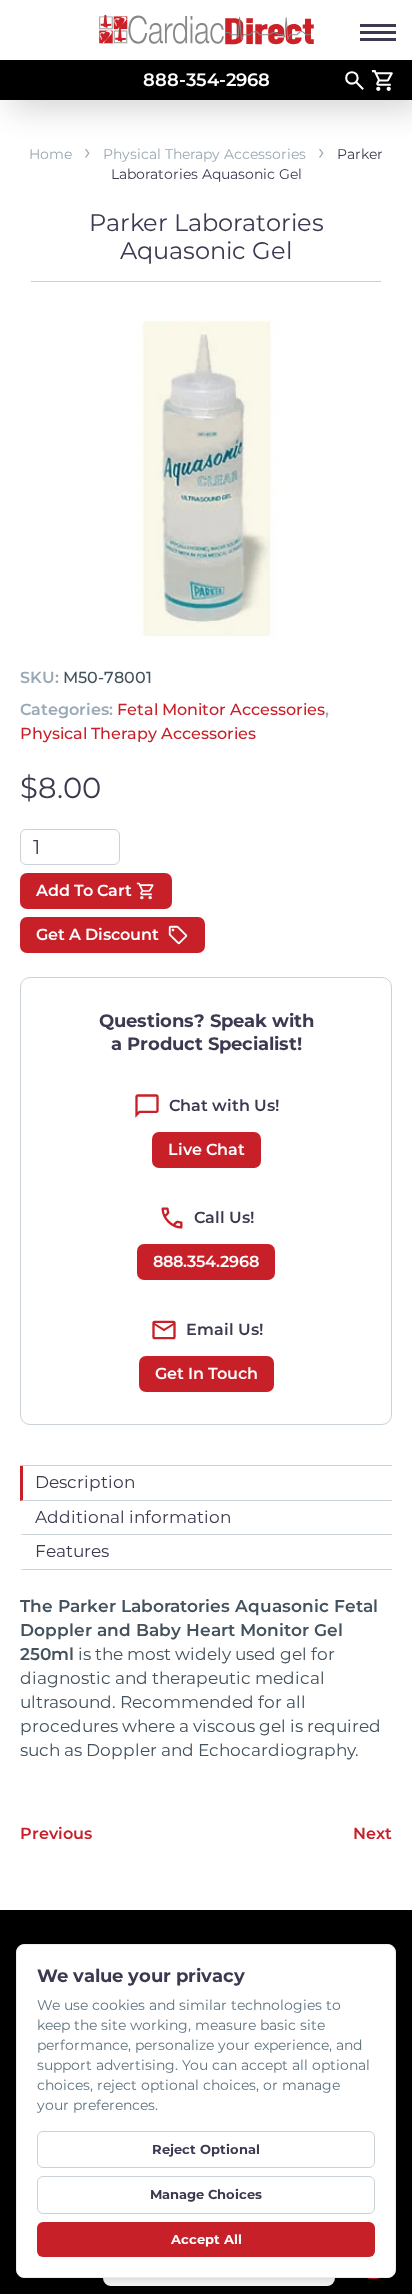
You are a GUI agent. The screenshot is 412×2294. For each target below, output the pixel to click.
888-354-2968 (206, 80)
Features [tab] (72, 1551)
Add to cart (84, 890)
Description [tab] (85, 1482)
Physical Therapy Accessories (204, 154)
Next (372, 1833)
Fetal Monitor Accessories (221, 709)
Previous (56, 1833)
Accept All (206, 2239)
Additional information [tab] (133, 1517)
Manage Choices (206, 2194)
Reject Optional (206, 2149)
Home (50, 154)
